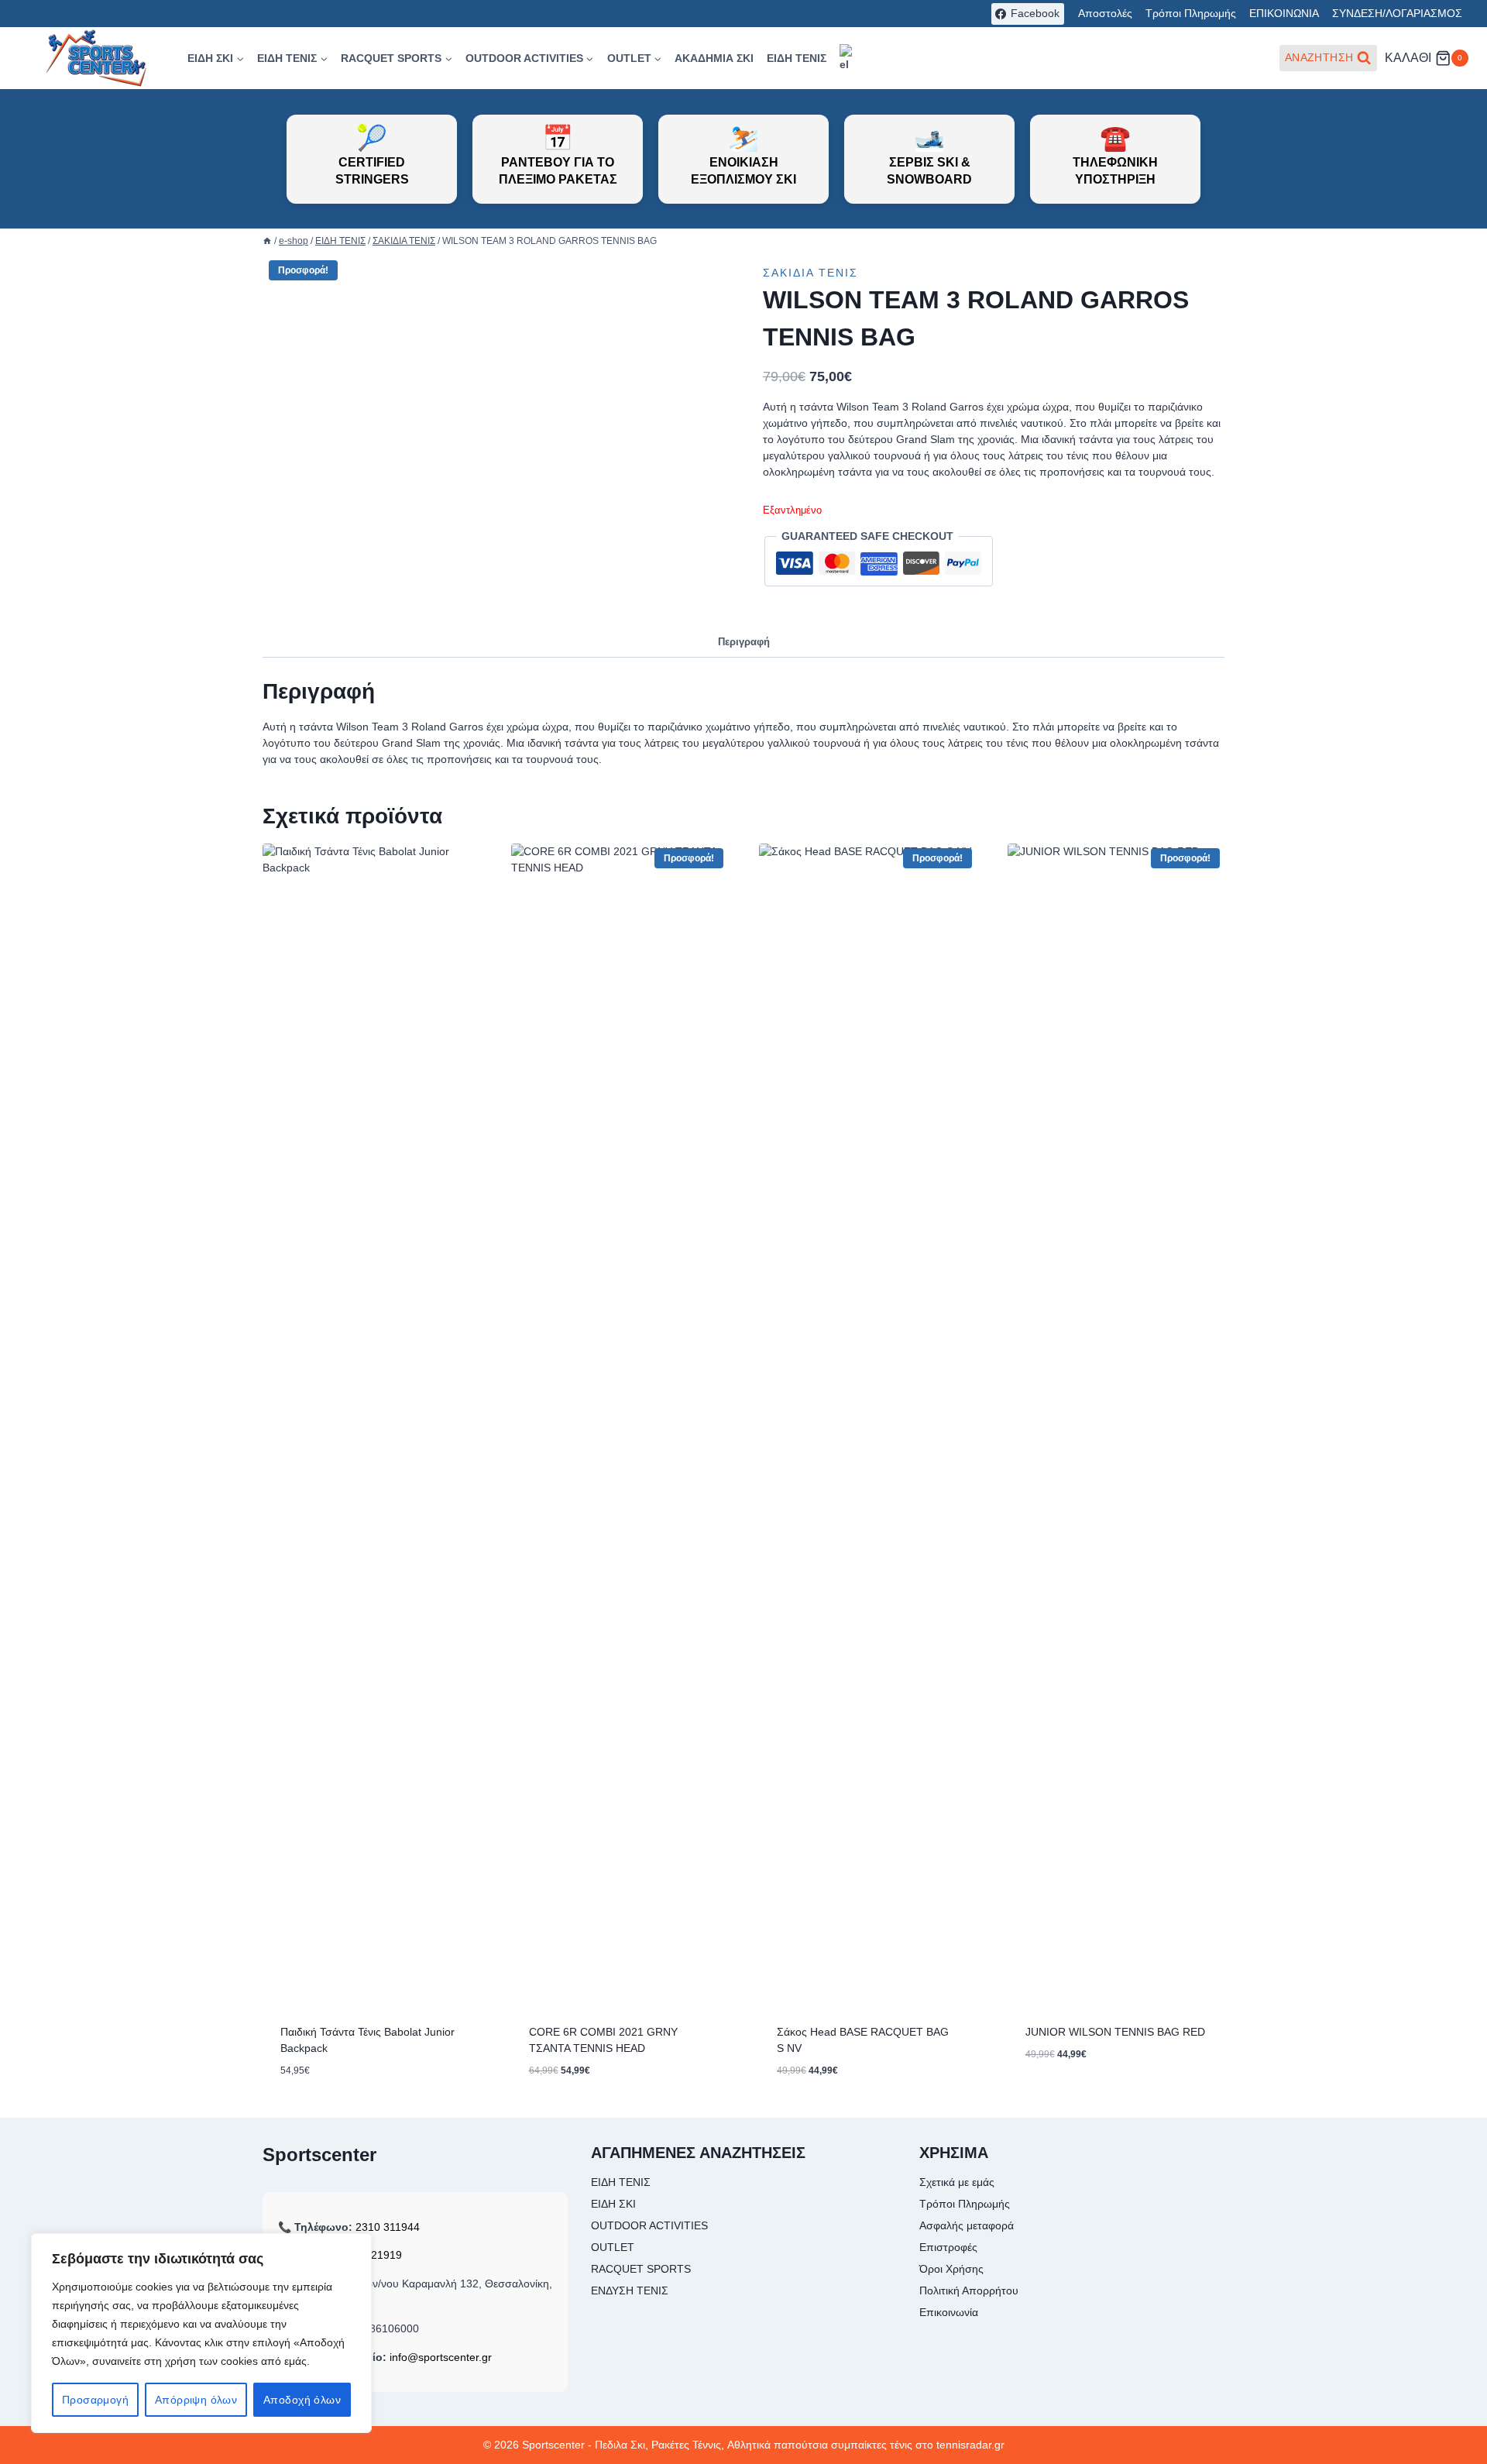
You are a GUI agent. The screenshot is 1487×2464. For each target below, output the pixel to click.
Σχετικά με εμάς (957, 2182)
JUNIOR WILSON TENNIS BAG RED (1115, 2032)
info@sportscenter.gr (441, 2357)
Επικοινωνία (949, 2312)
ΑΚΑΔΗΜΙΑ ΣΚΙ (714, 58)
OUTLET (613, 2247)
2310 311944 (388, 2227)
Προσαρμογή (95, 2400)
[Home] (267, 241)
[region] (201, 2333)
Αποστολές (1105, 13)
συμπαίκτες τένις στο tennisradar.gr (918, 2445)
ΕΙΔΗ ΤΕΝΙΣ (797, 58)
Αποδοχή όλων (302, 2400)
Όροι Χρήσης (951, 2269)
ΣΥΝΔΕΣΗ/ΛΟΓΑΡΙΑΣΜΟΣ (1397, 13)
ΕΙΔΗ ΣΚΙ (613, 2204)
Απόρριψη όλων (196, 2400)
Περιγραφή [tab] (744, 642)
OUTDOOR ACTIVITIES (649, 2225)
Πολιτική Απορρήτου (969, 2290)
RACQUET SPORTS (641, 2269)
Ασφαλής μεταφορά (967, 2225)
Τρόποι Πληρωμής (1191, 13)
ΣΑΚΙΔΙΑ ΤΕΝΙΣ (810, 273)
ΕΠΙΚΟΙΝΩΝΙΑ (1284, 13)
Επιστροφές (948, 2247)
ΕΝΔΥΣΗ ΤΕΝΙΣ (630, 2290)
